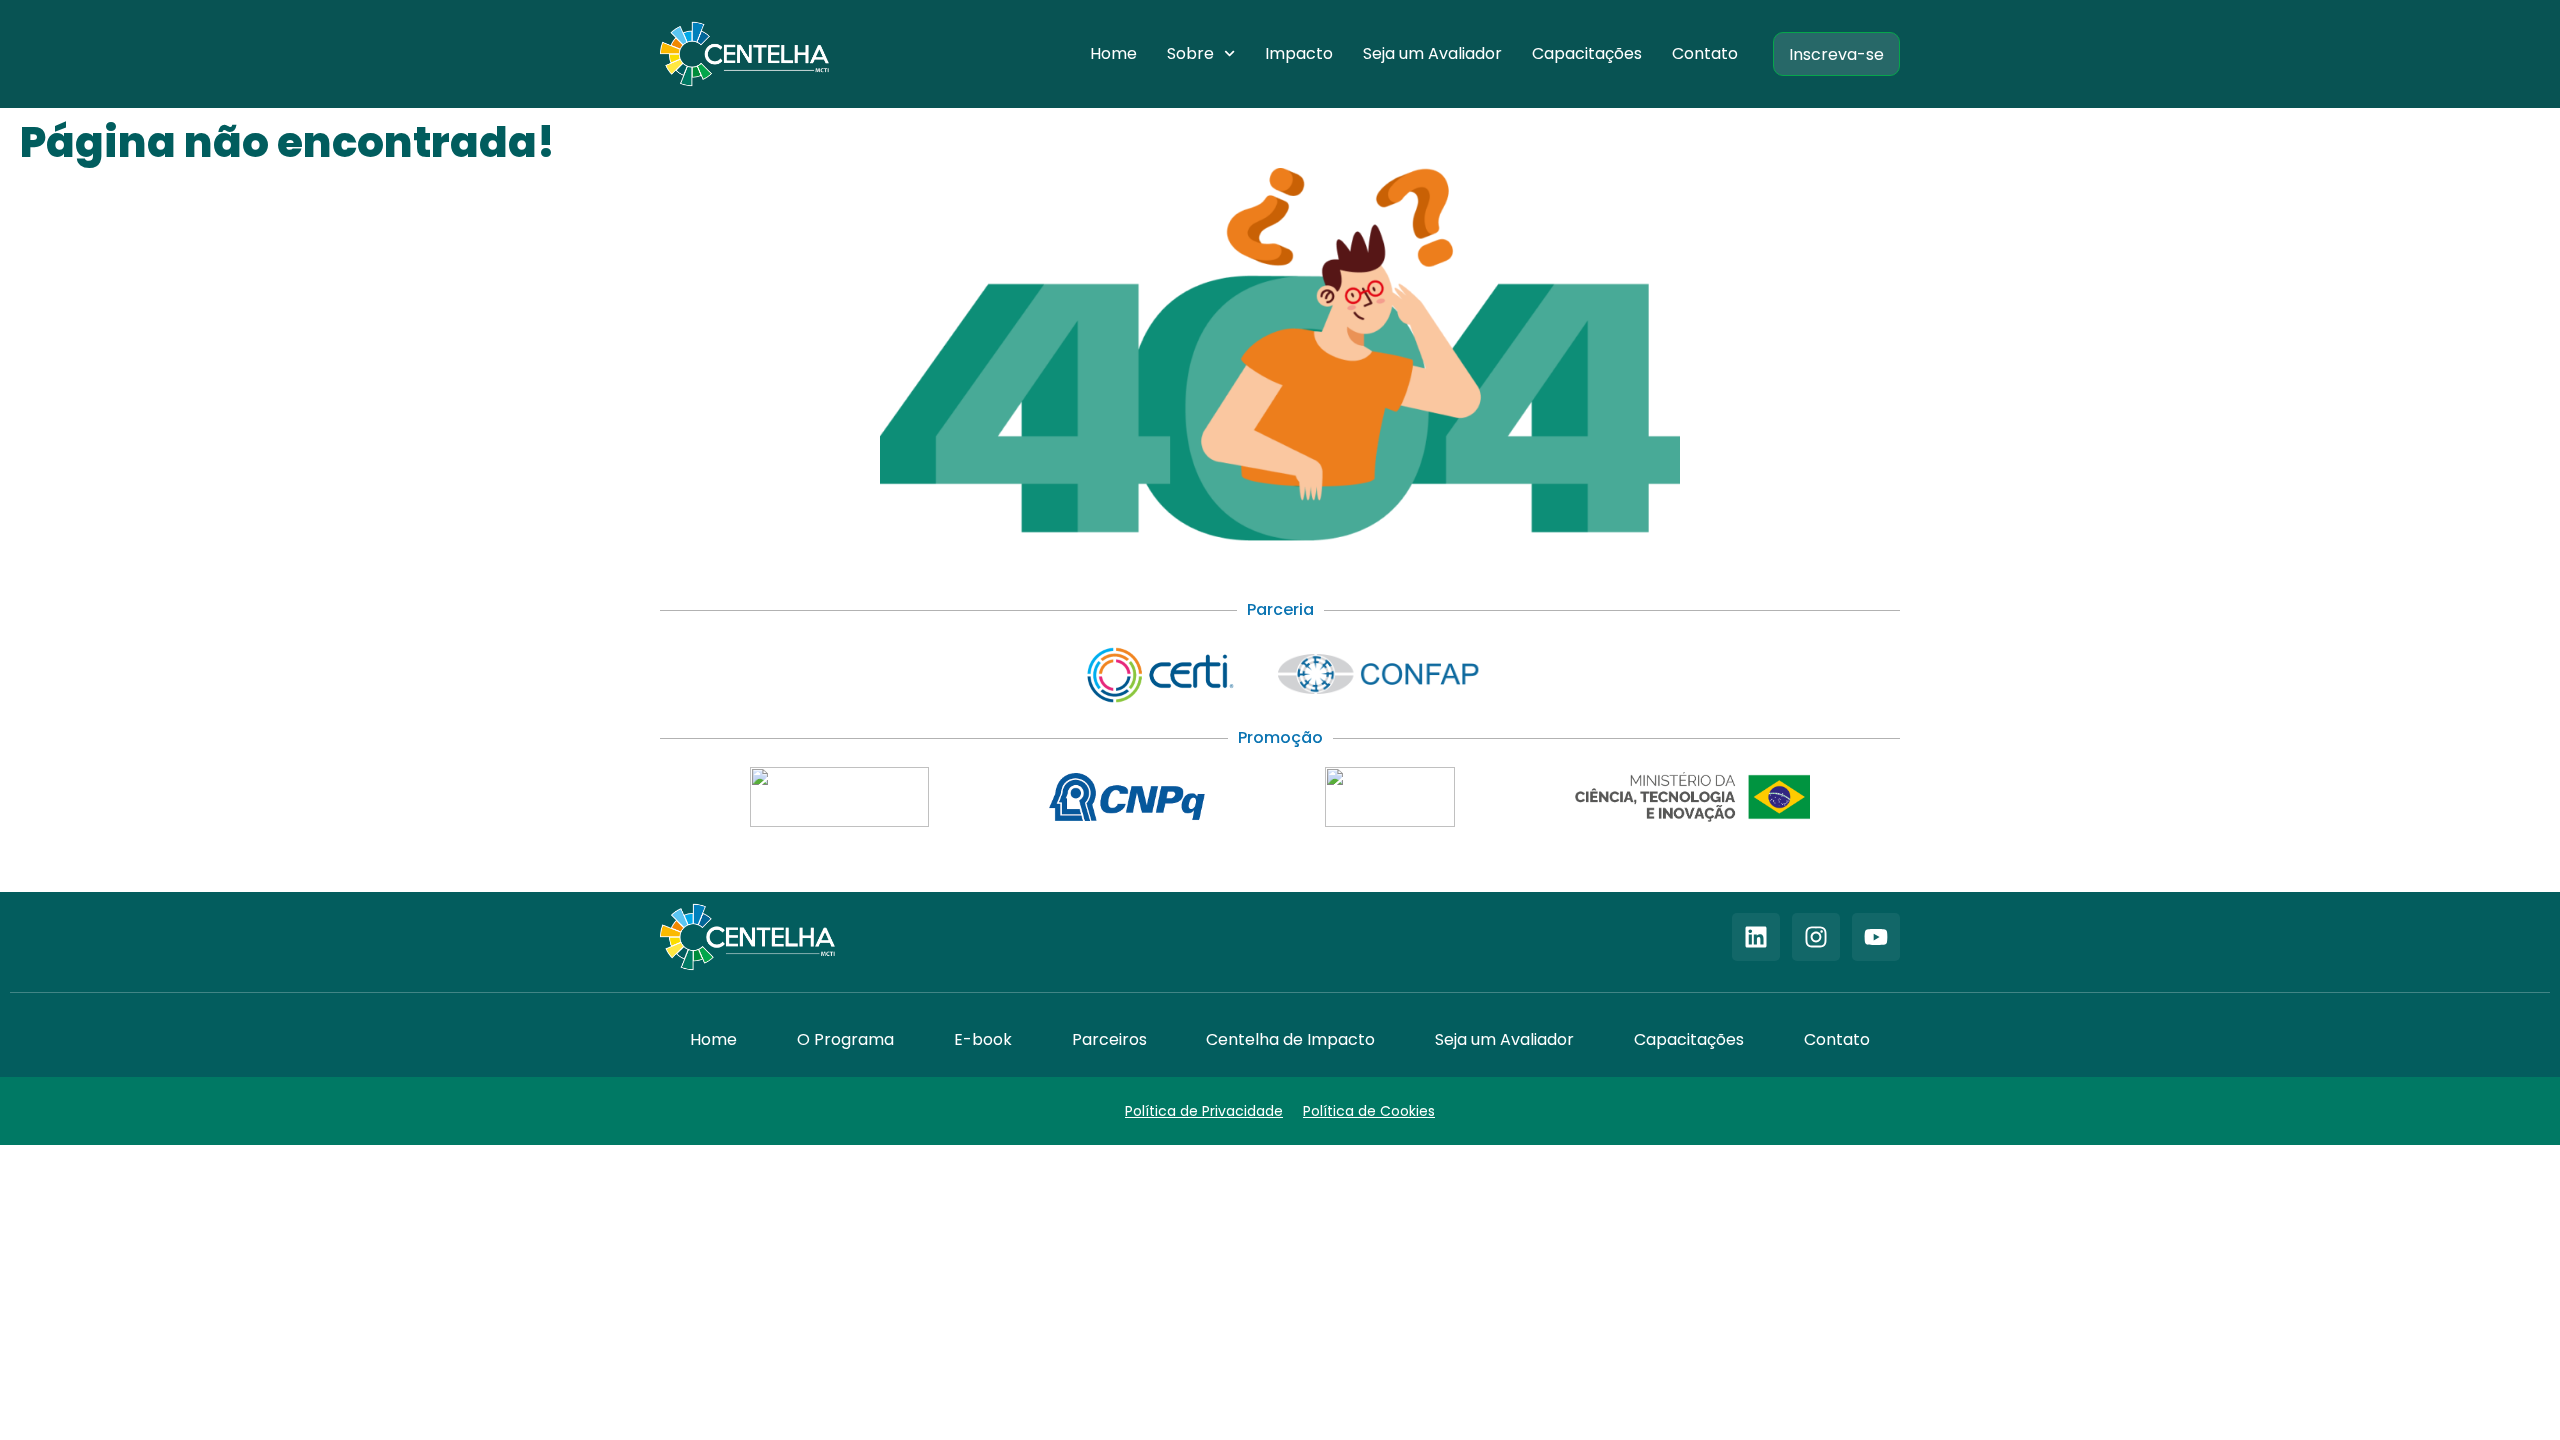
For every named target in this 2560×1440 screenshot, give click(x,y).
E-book (983, 1039)
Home (1113, 53)
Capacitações (1587, 53)
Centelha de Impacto (1290, 1039)
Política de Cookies (1369, 1111)
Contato (1705, 53)
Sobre (1190, 53)
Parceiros (1109, 1039)
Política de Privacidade (1204, 1111)
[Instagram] (1816, 937)
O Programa (845, 1039)
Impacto (1299, 53)
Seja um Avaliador (1432, 53)
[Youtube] (1876, 937)
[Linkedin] (1756, 937)
